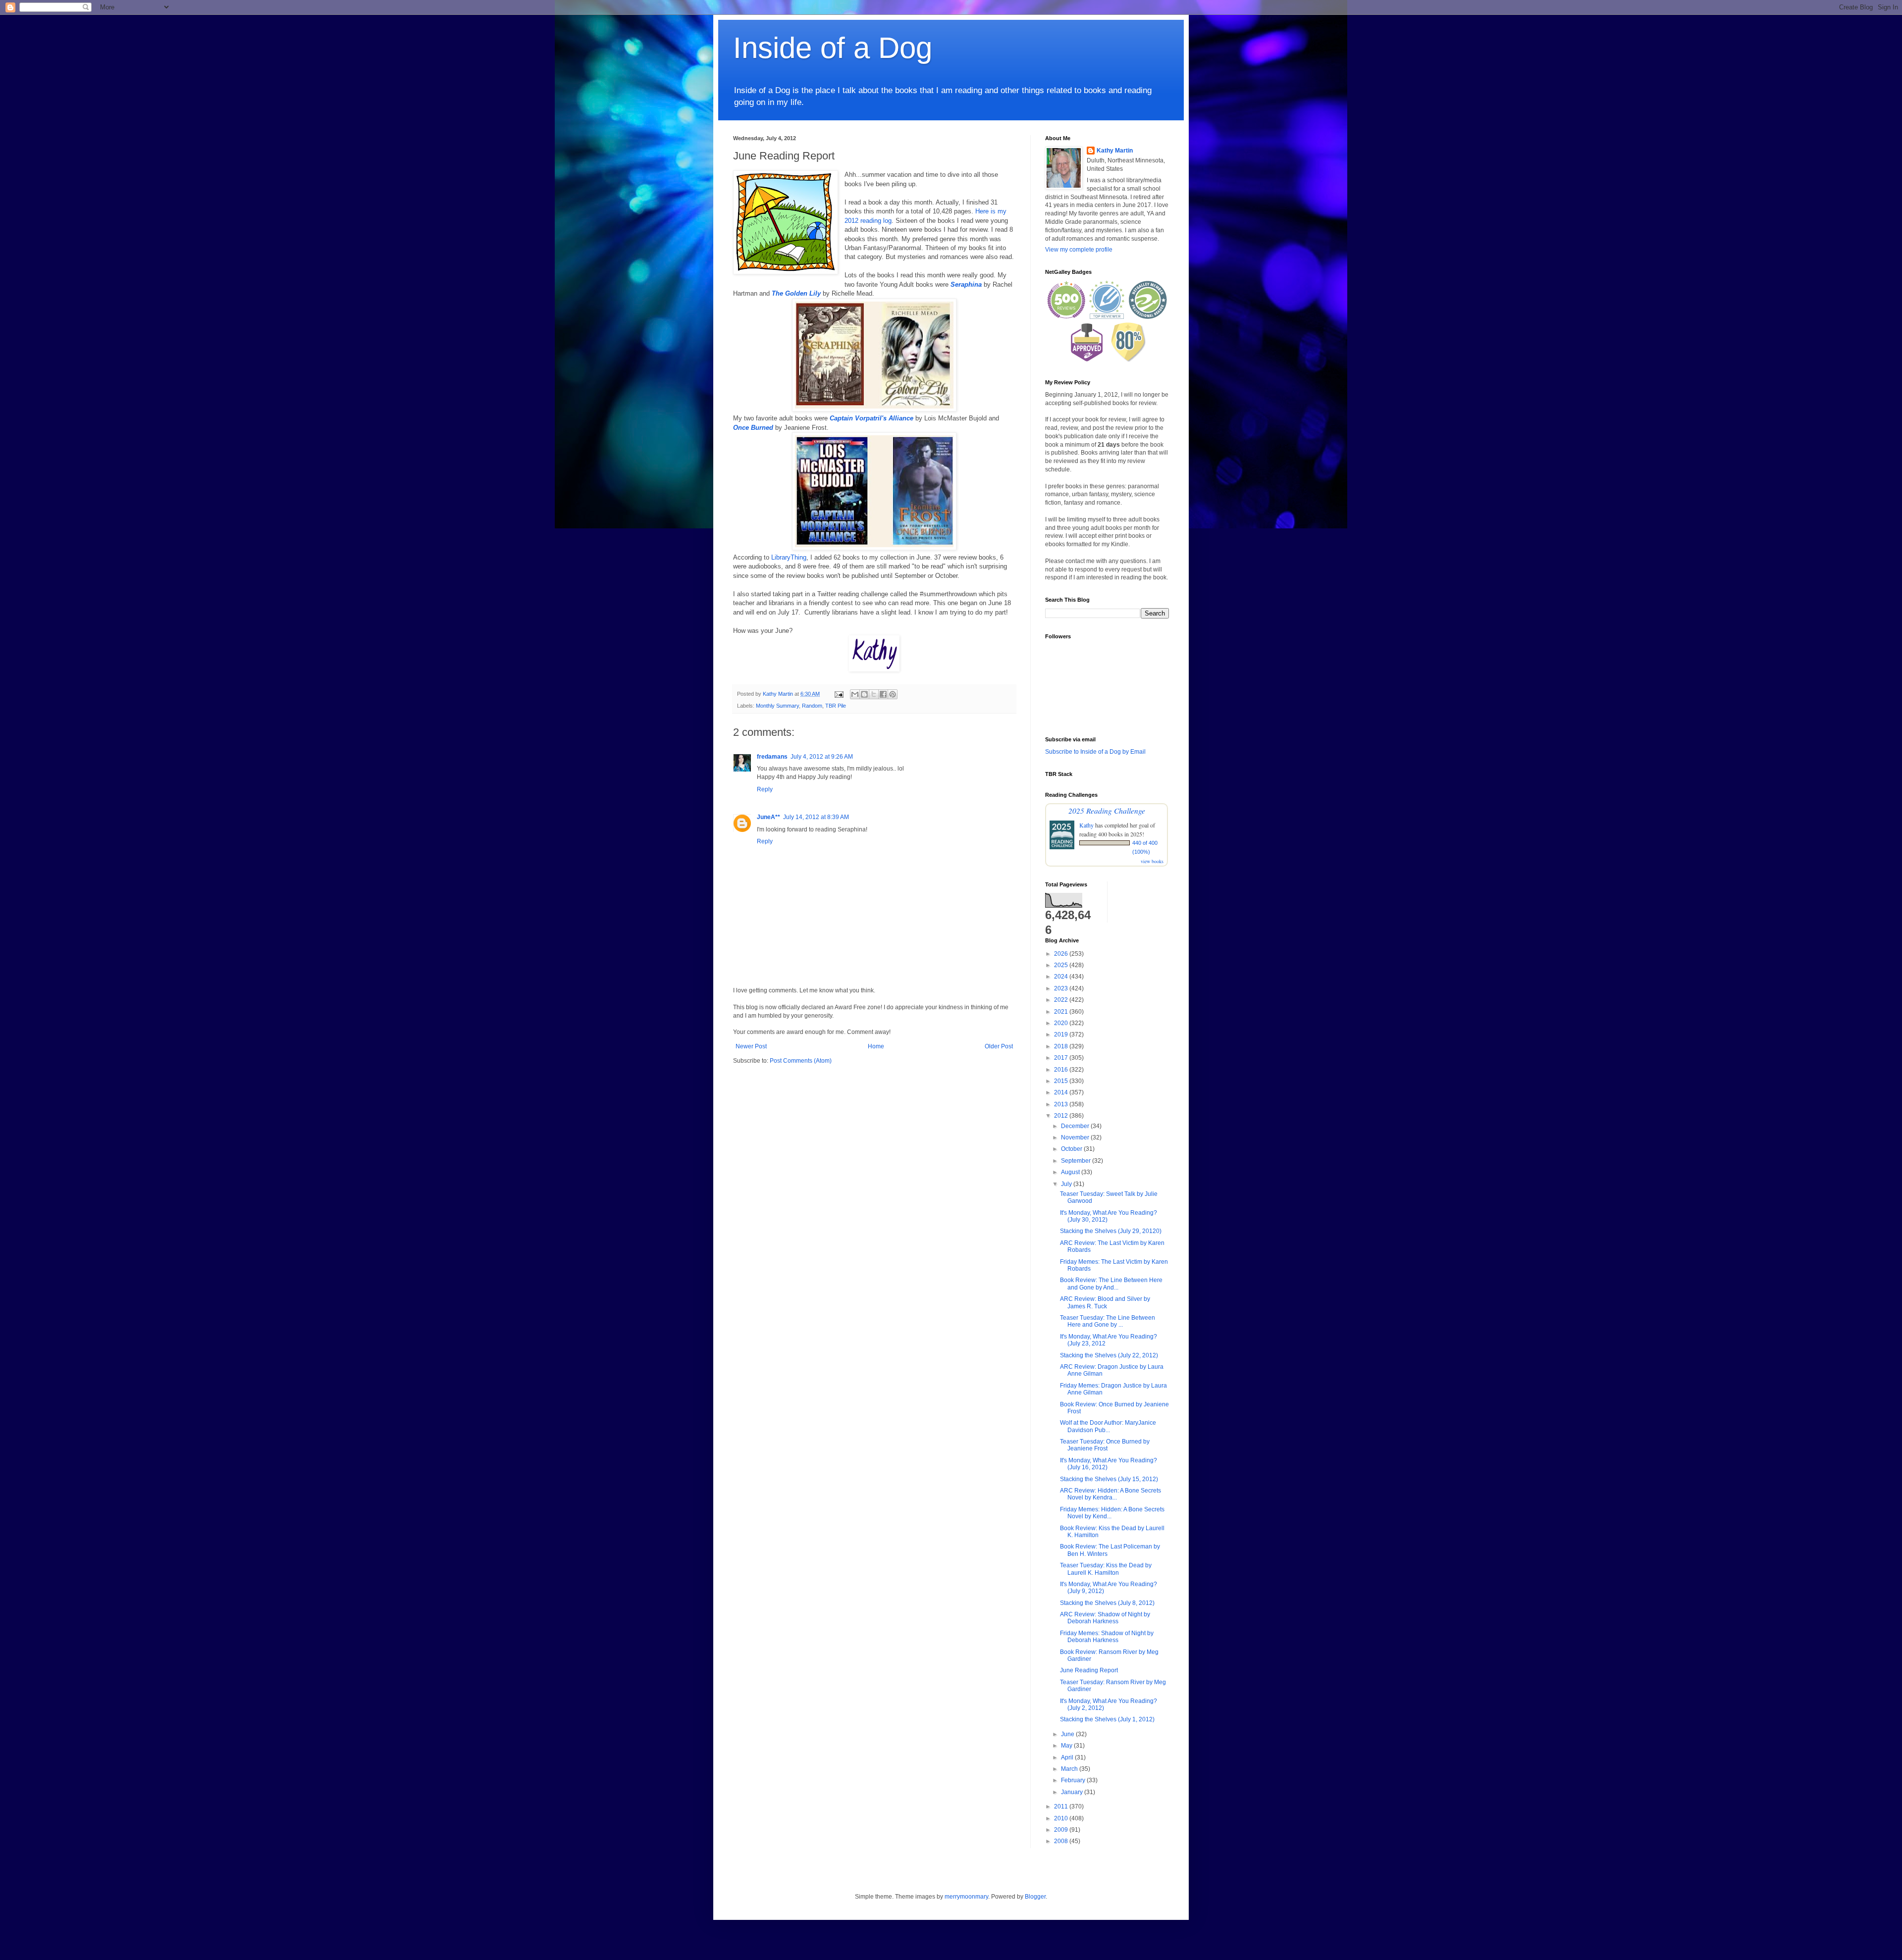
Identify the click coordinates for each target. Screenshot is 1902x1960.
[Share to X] (874, 694)
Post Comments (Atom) (801, 1061)
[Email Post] (839, 694)
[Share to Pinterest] (893, 694)
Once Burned (753, 428)
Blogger (1035, 1897)
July (1067, 1184)
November (1076, 1137)
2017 (1062, 1058)
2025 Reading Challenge (1107, 810)
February (1074, 1780)
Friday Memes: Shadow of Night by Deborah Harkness (1107, 1637)
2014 (1062, 1092)
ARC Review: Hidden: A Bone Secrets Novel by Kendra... (1110, 1494)
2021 (1062, 1012)
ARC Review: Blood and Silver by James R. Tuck (1105, 1302)
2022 (1062, 1000)
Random (812, 706)
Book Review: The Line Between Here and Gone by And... (1111, 1284)
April (1068, 1757)
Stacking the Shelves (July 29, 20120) (1111, 1231)
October (1072, 1149)
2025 (1062, 965)
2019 (1062, 1034)
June (1068, 1734)
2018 (1062, 1046)
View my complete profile (1079, 250)
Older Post (999, 1046)
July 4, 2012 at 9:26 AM (822, 757)
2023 (1062, 988)
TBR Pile (836, 706)
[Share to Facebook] (883, 694)
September (1077, 1161)
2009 (1062, 1830)
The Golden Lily (796, 293)
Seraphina (966, 284)
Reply (765, 789)
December (1076, 1126)
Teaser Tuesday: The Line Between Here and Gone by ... (1108, 1321)
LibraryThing (789, 557)
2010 (1062, 1818)
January (1073, 1792)
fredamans (772, 757)
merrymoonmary (966, 1897)
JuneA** (768, 817)
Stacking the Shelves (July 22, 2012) (1109, 1355)
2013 (1062, 1104)
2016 (1062, 1070)
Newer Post (751, 1046)
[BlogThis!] (864, 694)
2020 (1062, 1023)
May (1067, 1746)
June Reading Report (1089, 1670)
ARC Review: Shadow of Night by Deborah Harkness (1105, 1618)
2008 (1062, 1841)
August (1071, 1172)
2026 (1062, 954)
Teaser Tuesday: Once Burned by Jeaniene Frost (1105, 1445)
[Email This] (855, 694)
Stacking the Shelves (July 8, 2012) (1107, 1603)
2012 (1062, 1116)
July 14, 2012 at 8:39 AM (816, 817)
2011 (1062, 1806)
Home (876, 1046)
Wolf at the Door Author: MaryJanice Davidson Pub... (1108, 1426)
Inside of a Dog (833, 48)
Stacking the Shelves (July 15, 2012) (1109, 1479)
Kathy (1086, 825)
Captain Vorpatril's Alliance (872, 418)
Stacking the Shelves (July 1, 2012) (1107, 1719)
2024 (1062, 977)
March (1070, 1769)
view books (1152, 861)
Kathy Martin (1115, 151)
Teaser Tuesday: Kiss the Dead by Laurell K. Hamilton (1106, 1569)
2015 (1062, 1081)
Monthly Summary (777, 706)
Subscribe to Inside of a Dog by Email (1095, 752)
